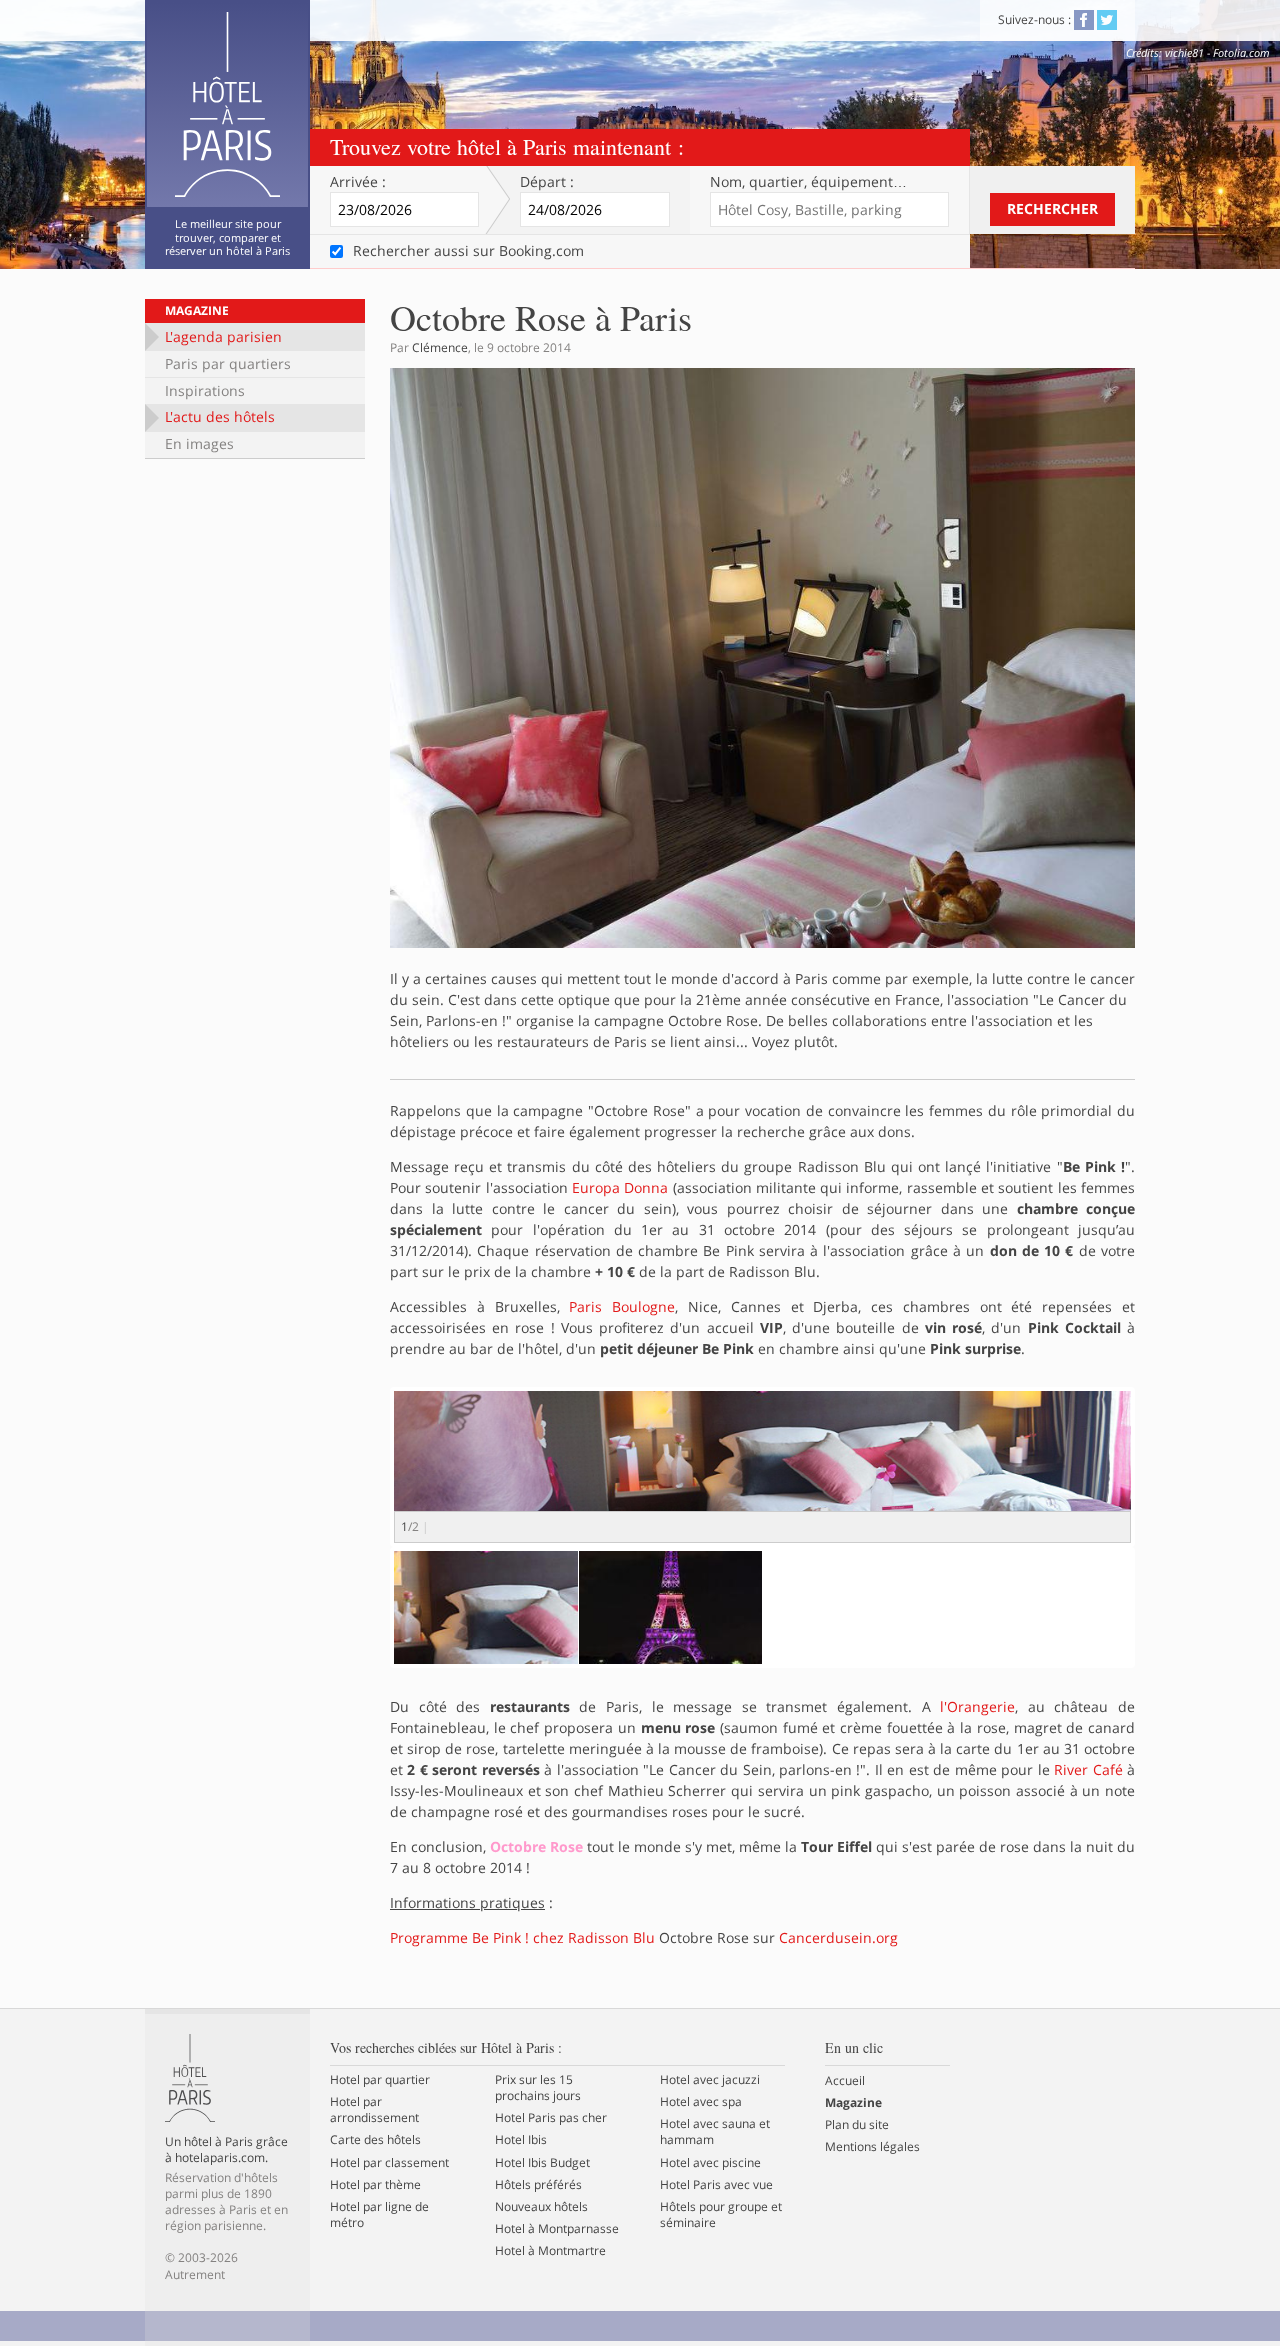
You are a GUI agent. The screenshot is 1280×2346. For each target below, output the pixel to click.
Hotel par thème (375, 2185)
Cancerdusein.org (838, 1937)
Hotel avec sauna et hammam (715, 2132)
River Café (1088, 1769)
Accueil (845, 2081)
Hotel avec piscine (710, 2163)
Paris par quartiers (228, 363)
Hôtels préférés (538, 2185)
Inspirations (205, 390)
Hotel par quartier (380, 2080)
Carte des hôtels (375, 2140)
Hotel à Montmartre (550, 2251)
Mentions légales (872, 2147)
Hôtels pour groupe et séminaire (721, 2215)
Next (1165, 1485)
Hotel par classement (389, 2163)
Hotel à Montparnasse (557, 2229)
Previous (364, 1485)
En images (199, 443)
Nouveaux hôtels (541, 2207)
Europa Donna (620, 1187)
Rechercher (1052, 208)
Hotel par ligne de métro (379, 2215)
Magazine (197, 311)
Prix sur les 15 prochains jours (538, 2088)
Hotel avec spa (701, 2102)
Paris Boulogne (622, 1306)
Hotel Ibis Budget (542, 2163)
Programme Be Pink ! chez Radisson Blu (522, 1937)
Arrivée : (358, 182)
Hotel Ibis (521, 2140)
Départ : (547, 182)
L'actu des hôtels (220, 416)
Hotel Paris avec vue (716, 2185)
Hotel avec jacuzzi (710, 2080)
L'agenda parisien (223, 336)
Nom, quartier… (808, 182)
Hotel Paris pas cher (551, 2118)
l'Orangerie (977, 1706)
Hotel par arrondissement (374, 2110)
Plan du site (857, 2125)
